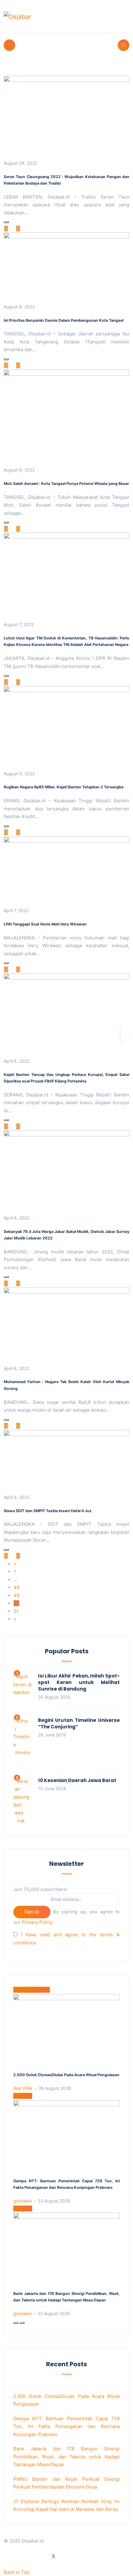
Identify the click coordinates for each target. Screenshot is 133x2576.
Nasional (23, 2096)
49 (17, 1595)
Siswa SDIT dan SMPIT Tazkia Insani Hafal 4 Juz (48, 1511)
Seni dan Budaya (32, 1990)
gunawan (23, 2201)
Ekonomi (23, 2209)
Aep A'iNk (23, 2088)
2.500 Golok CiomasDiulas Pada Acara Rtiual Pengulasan (66, 2075)
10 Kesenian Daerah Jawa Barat (77, 1780)
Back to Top (17, 2572)
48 (17, 1587)
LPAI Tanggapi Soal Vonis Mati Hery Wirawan (45, 924)
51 (16, 1611)
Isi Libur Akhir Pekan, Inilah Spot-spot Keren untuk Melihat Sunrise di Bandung (79, 1682)
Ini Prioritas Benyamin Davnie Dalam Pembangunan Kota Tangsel (64, 320)
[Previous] (16, 2323)
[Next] (22, 2323)
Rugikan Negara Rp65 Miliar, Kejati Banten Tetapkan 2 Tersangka (64, 787)
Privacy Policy (37, 1922)
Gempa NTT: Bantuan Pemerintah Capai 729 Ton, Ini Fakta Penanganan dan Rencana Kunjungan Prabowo (66, 2426)
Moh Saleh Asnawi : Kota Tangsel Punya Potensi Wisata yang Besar (66, 484)
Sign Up (32, 1912)
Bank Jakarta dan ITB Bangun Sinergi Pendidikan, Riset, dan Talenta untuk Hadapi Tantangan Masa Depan (66, 2457)
